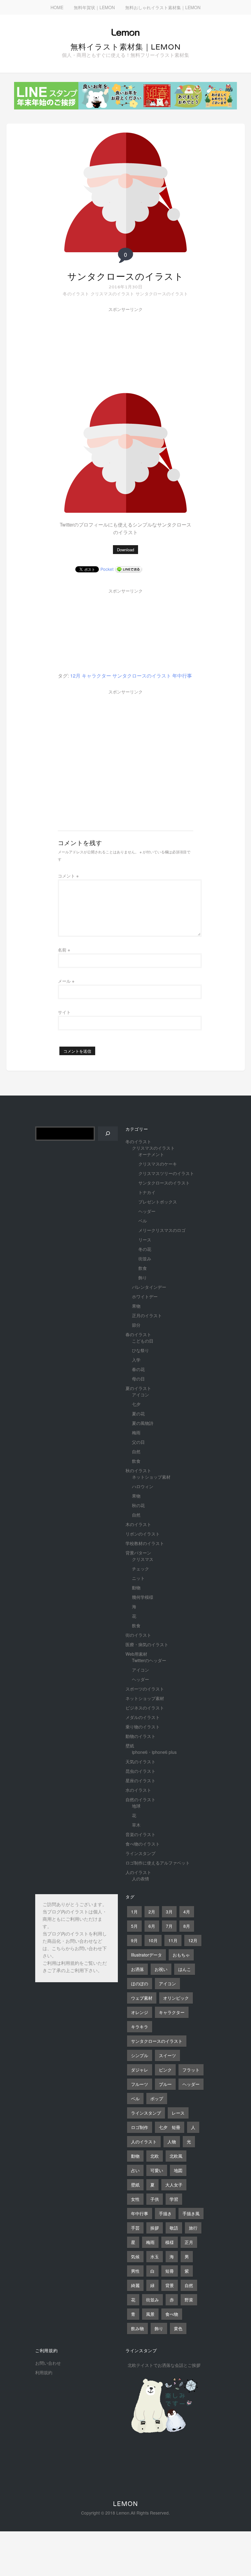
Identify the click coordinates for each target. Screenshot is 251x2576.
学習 (174, 2199)
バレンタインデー (149, 1287)
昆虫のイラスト (140, 1771)
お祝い (161, 1969)
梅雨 (136, 1432)
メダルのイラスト (143, 1717)
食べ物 (172, 2314)
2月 (152, 1912)
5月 (134, 1926)
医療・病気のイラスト (147, 1644)
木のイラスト (138, 1524)
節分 (136, 1325)
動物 (136, 1587)
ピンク (165, 2070)
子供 (155, 2199)
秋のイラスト (138, 1470)
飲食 (143, 1268)
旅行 (193, 2228)
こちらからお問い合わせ (77, 1949)
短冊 (170, 2271)
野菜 (189, 2300)
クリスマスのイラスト (112, 294)
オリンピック (176, 1998)
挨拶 (155, 2228)
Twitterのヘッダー (149, 1660)
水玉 (155, 2256)
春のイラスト (138, 1334)
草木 (136, 1825)
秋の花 (138, 1505)
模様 (170, 2242)
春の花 (138, 1369)
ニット (138, 1578)
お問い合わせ (48, 2363)
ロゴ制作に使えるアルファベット (158, 1863)
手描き (165, 2213)
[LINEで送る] (129, 569)
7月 (169, 1926)
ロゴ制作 (140, 2127)
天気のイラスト (140, 1761)
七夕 (136, 1404)
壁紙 (130, 1746)
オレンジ (140, 2012)
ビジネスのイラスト (145, 1708)
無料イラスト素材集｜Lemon (126, 47)
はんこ (185, 1969)
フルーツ (140, 2084)
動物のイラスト (140, 1736)
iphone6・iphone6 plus (154, 1752)
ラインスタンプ (140, 1853)
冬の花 (145, 1249)
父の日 (138, 1442)
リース (145, 1240)
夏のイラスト (138, 1388)
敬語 (174, 2228)
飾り (143, 1277)
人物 (172, 2142)
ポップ (157, 2098)
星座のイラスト (140, 1780)
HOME (57, 7)
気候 (135, 2256)
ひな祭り (140, 1350)
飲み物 (137, 2328)
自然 (136, 1451)
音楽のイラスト (140, 1834)
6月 (152, 1926)
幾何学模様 (143, 1597)
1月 (134, 1912)
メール (66, 981)
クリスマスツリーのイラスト (166, 1173)
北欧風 (176, 2156)
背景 (170, 2285)
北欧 (155, 2156)
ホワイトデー (145, 1296)
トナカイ (147, 1192)
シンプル (140, 2055)
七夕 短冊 (170, 2127)
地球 (136, 1806)
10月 (153, 1940)
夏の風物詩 (143, 1423)
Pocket (107, 569)
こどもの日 (143, 1341)
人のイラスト (138, 1872)
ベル (143, 1221)
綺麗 (135, 2285)
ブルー (165, 2084)
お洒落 (137, 1969)
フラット (191, 2070)
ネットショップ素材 (151, 1477)
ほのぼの (140, 1983)
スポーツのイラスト (145, 1689)
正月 (189, 2242)
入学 (136, 1360)
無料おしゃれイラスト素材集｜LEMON (163, 7)
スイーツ (167, 2055)
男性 (135, 2271)
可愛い (157, 2170)
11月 (173, 1940)
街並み (145, 1258)
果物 (136, 1306)
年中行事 (182, 676)
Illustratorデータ (146, 1955)
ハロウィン (143, 1486)
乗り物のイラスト (143, 1727)
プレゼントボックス (158, 1202)
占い (135, 2170)
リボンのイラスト (143, 1534)
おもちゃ (181, 1955)
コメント (68, 876)
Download (125, 550)
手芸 (135, 2228)
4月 (187, 1912)
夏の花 (138, 1414)
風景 (150, 2314)
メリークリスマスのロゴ (162, 1230)
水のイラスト (138, 1790)
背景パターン (138, 1553)
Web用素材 (136, 1654)
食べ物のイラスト (143, 1844)
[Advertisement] (104, 351)
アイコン (140, 1395)
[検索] (108, 1134)
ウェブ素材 (142, 1998)
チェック (140, 1569)
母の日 (138, 1379)
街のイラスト (138, 1635)
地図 (178, 2170)
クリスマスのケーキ (158, 1164)
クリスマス (143, 1559)
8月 (187, 1926)
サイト (64, 1012)
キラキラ (140, 2027)
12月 (75, 676)
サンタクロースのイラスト (125, 277)
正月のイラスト (147, 1315)
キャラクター (96, 676)
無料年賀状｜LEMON (94, 7)
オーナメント (151, 1154)
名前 (64, 950)
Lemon (125, 2504)
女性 (135, 2199)
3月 (169, 1912)
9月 (134, 1940)
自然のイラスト (140, 1799)
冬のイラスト (76, 294)
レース (178, 2113)
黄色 (178, 2328)
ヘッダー (147, 1211)
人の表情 (140, 1879)
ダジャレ (140, 2070)
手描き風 (191, 2213)
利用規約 (70, 1964)
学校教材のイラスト (145, 1543)
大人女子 (174, 2185)
